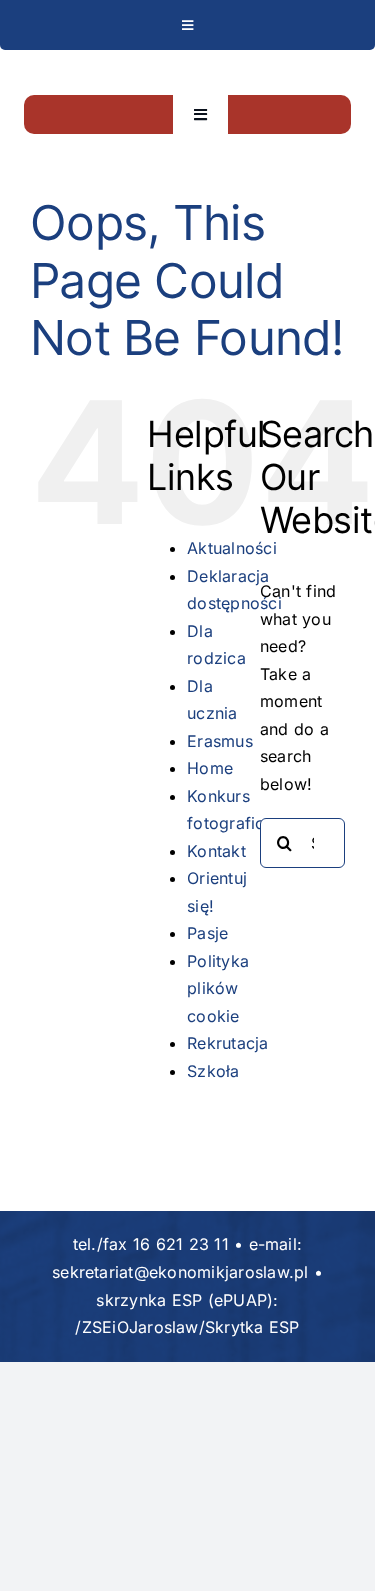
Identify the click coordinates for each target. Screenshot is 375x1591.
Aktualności (232, 548)
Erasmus (220, 741)
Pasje (207, 933)
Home (210, 768)
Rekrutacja (227, 1043)
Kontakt (216, 851)
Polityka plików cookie (218, 988)
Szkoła (213, 1071)
